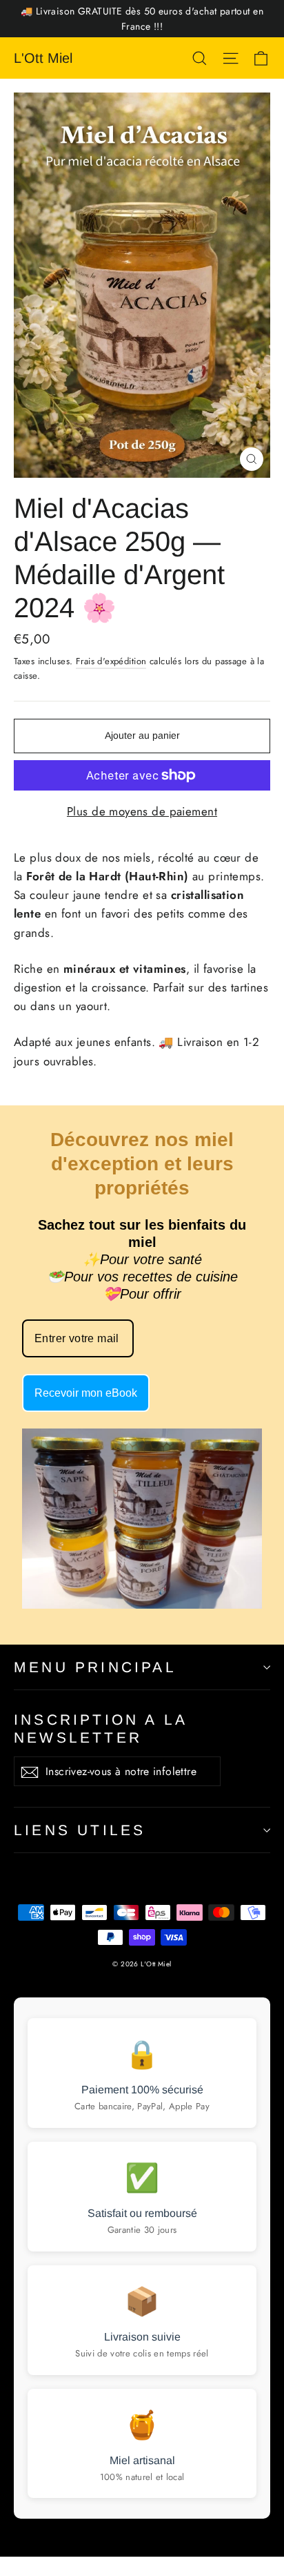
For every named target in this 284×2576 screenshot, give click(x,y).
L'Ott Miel (43, 58)
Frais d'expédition (111, 661)
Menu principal (95, 1667)
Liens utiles (80, 1830)
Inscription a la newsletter (100, 1728)
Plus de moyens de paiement (142, 811)
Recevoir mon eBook (86, 1393)
